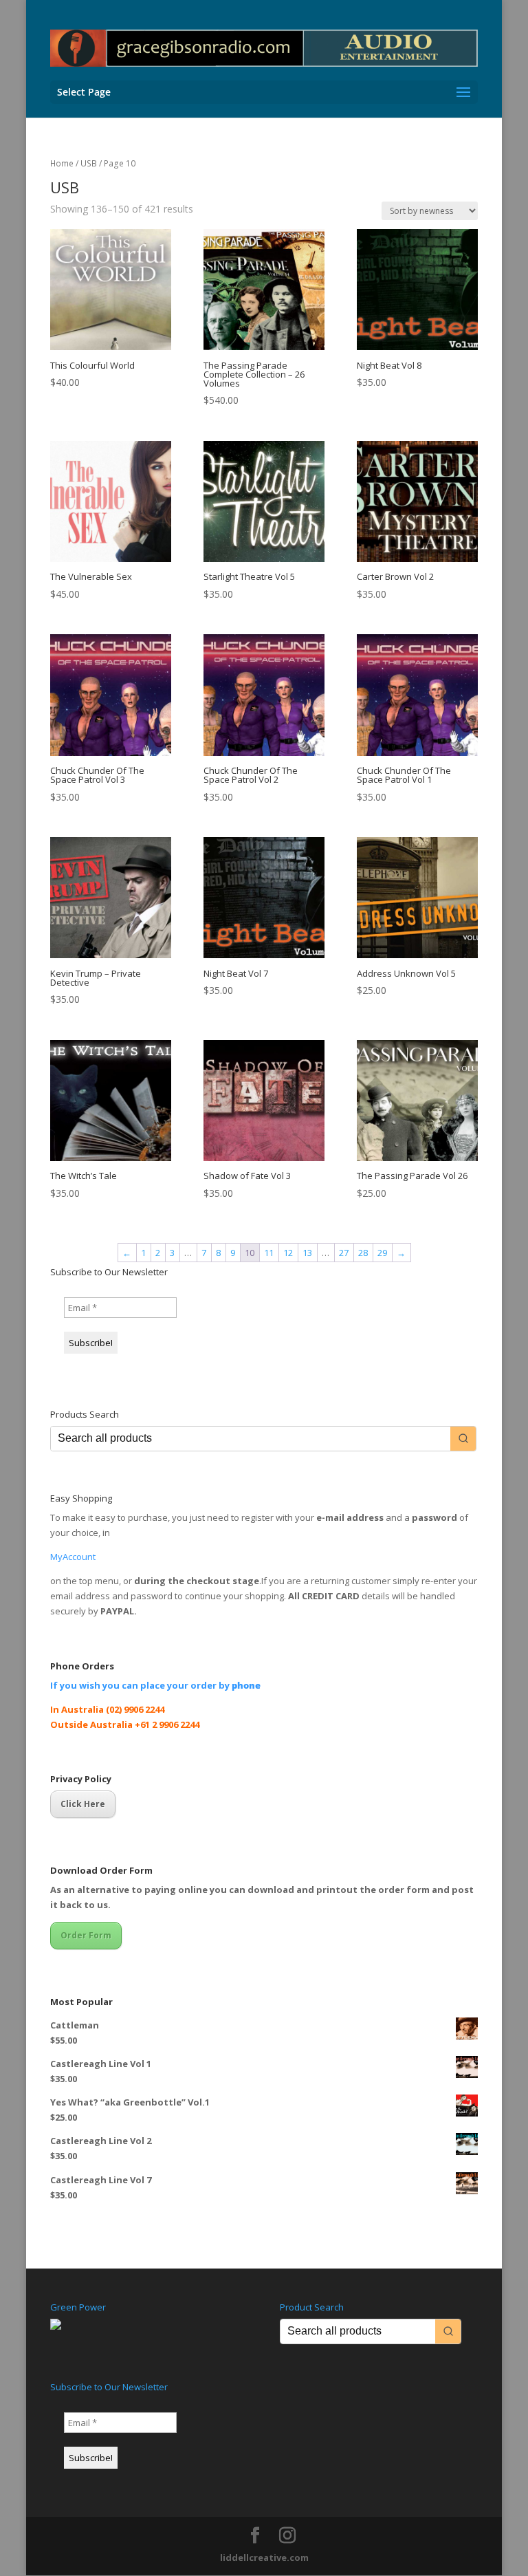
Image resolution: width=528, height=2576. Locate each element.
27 (344, 1253)
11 (269, 1253)
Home (62, 163)
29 (382, 1253)
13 (307, 1253)
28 (363, 1253)
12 (288, 1253)
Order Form (86, 1935)
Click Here (83, 1804)
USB (89, 163)
